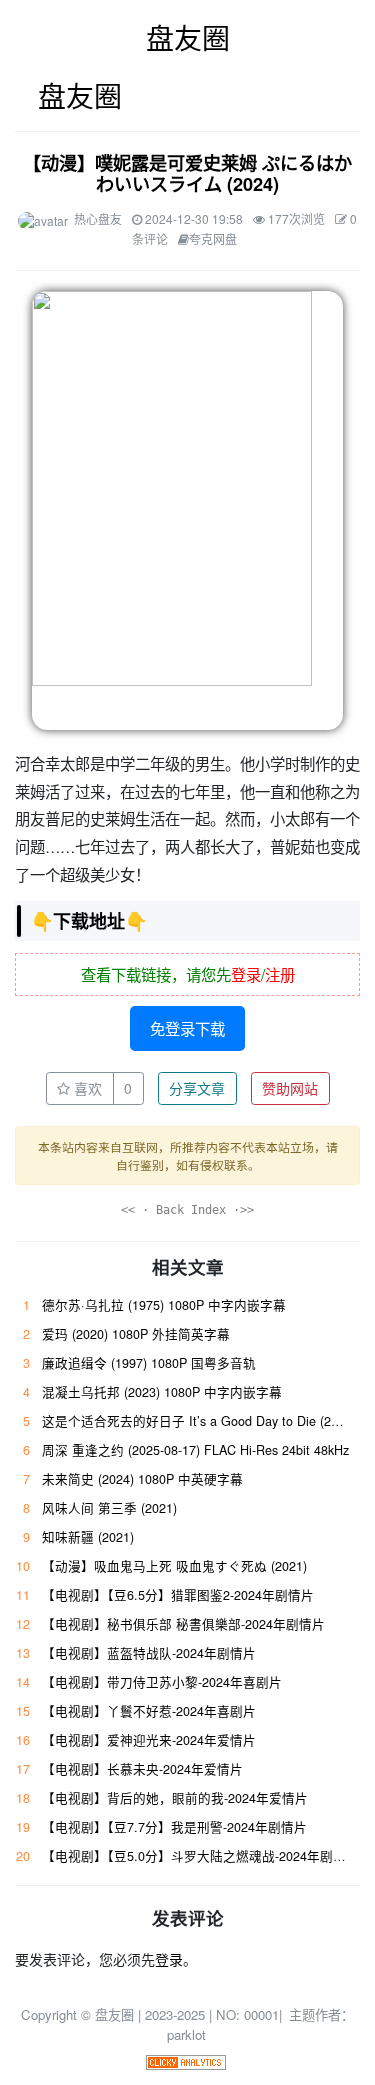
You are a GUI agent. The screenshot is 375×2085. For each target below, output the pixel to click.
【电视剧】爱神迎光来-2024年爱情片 (149, 1740)
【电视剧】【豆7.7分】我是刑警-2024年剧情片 (174, 1827)
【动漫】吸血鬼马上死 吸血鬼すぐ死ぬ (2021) (174, 1566)
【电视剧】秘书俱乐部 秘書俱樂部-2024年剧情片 (183, 1624)
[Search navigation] (347, 96)
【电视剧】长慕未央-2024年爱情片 (142, 1769)
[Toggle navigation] (27, 95)
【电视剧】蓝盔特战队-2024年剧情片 (149, 1653)
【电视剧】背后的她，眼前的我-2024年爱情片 (175, 1798)
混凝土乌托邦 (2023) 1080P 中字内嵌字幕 (162, 1392)
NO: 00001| (251, 2014)
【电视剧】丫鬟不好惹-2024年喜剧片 (149, 1711)
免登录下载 (187, 1028)
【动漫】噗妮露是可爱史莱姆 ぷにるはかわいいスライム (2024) (187, 174)
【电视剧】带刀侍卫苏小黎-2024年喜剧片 (162, 1682)
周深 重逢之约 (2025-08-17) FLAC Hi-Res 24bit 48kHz (195, 1450)
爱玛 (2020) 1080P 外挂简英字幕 (136, 1334)
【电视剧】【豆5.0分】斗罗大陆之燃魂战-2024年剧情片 (200, 1856)
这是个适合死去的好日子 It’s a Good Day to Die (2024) (199, 1421)
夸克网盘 (213, 238)
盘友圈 (188, 37)
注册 (280, 974)
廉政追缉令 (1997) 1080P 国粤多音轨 (149, 1363)
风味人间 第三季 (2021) (109, 1508)
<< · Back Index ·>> (187, 1210)
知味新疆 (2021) (88, 1537)
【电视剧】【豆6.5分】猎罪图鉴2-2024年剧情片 (178, 1595)
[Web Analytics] (186, 2060)
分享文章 (197, 1088)
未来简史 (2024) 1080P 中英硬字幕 (142, 1479)
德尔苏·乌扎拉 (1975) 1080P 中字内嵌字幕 (164, 1305)
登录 (246, 974)
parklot (186, 2034)
